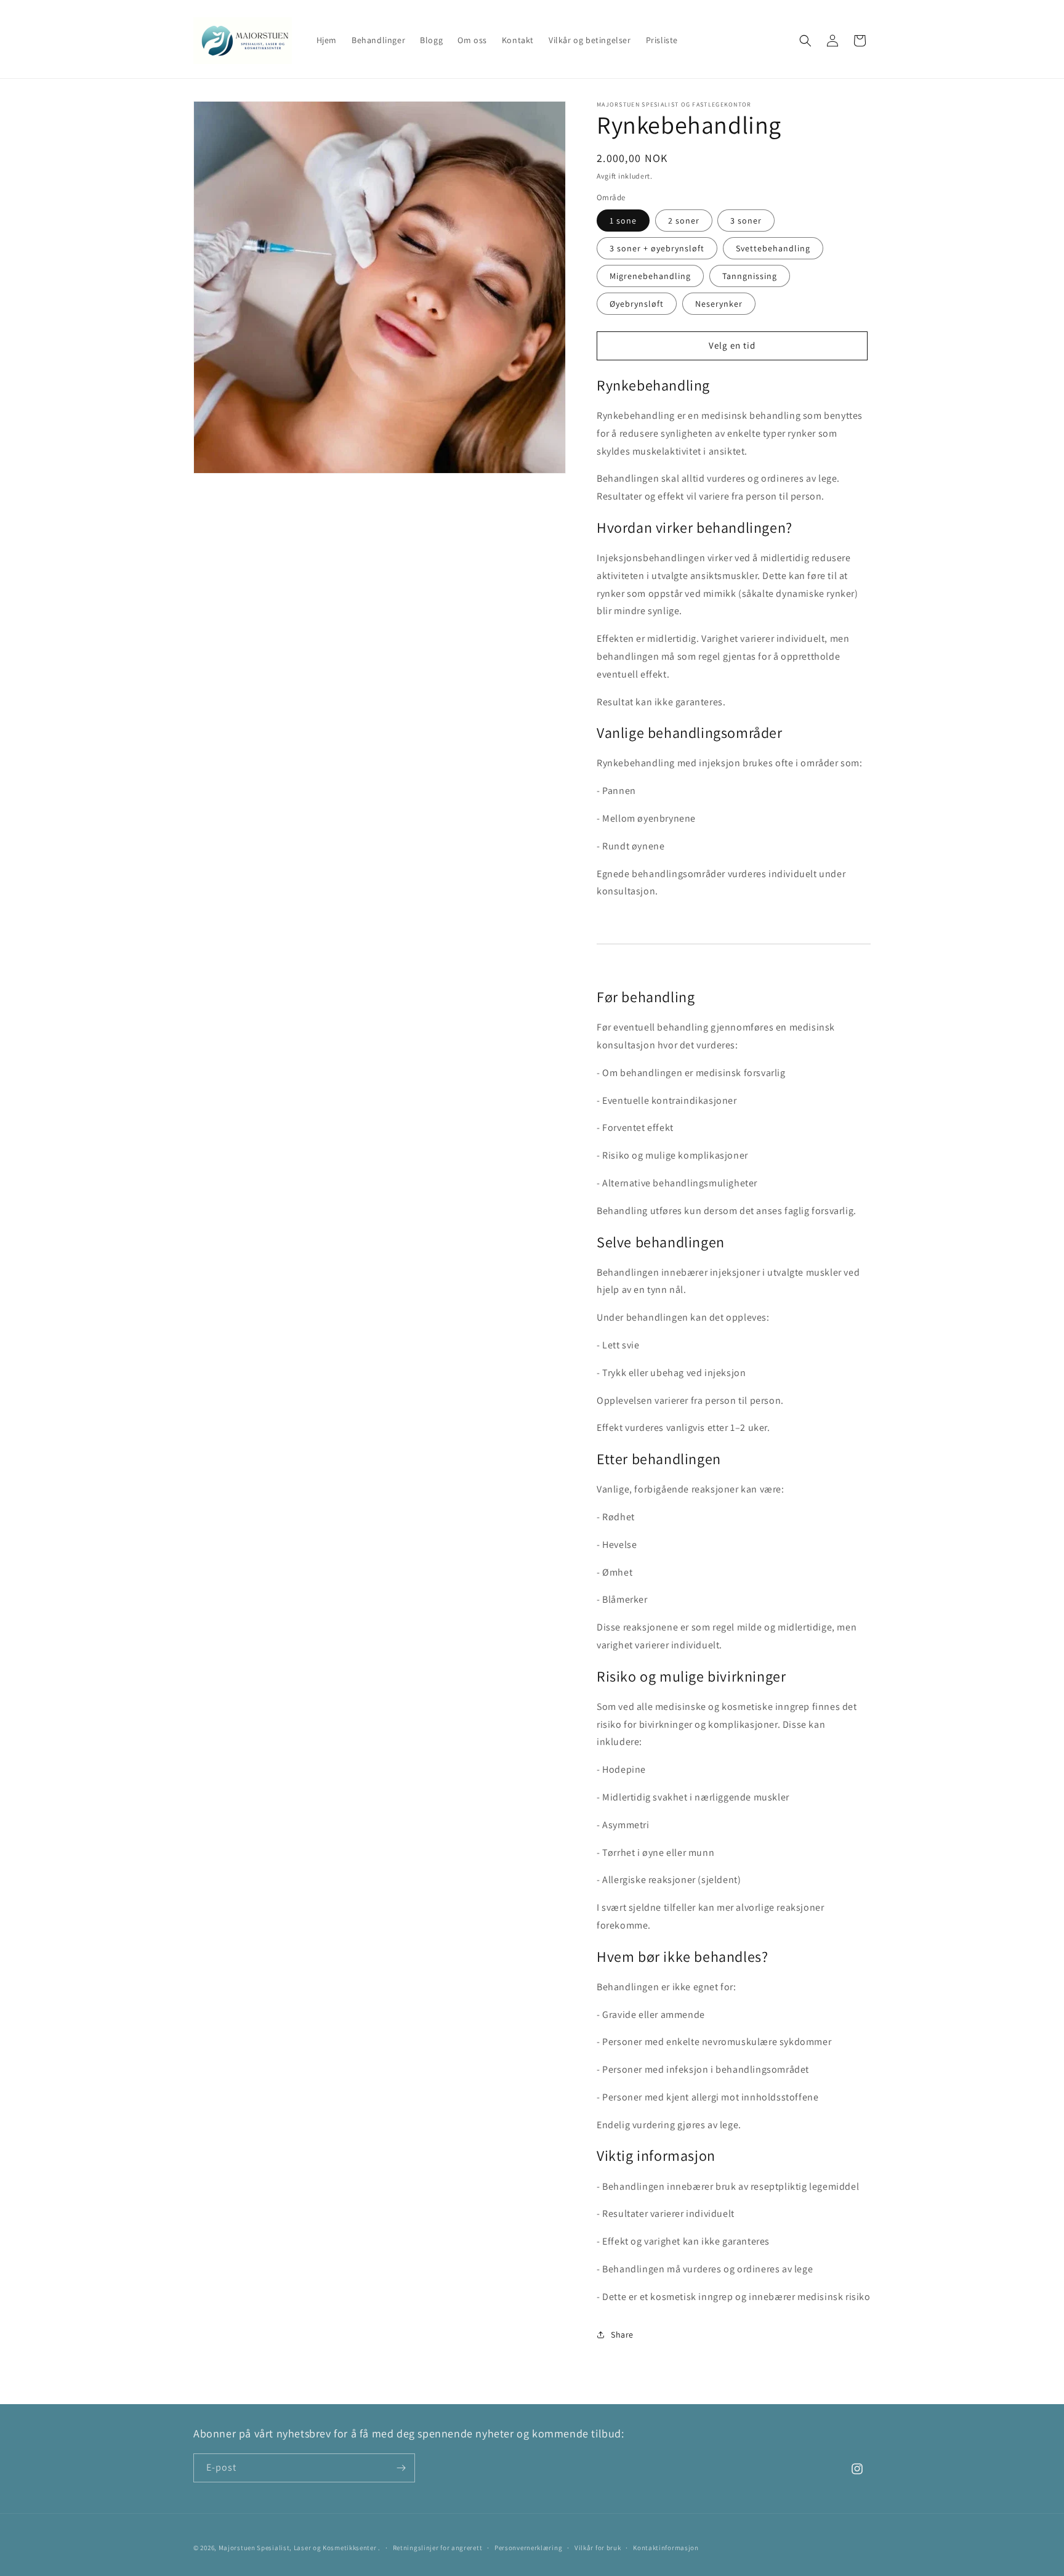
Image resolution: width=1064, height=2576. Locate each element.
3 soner (746, 221)
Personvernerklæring (528, 2548)
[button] (805, 41)
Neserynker (719, 304)
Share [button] (622, 2335)
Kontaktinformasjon (666, 2548)
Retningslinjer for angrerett (438, 2548)
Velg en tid (732, 345)
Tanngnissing (750, 276)
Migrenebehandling (650, 276)
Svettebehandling (773, 248)
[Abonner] (401, 2468)
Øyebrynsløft (637, 304)
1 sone (623, 221)
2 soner (684, 221)
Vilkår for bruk (598, 2548)
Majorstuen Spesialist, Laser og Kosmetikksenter (298, 2548)
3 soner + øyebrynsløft (657, 248)
